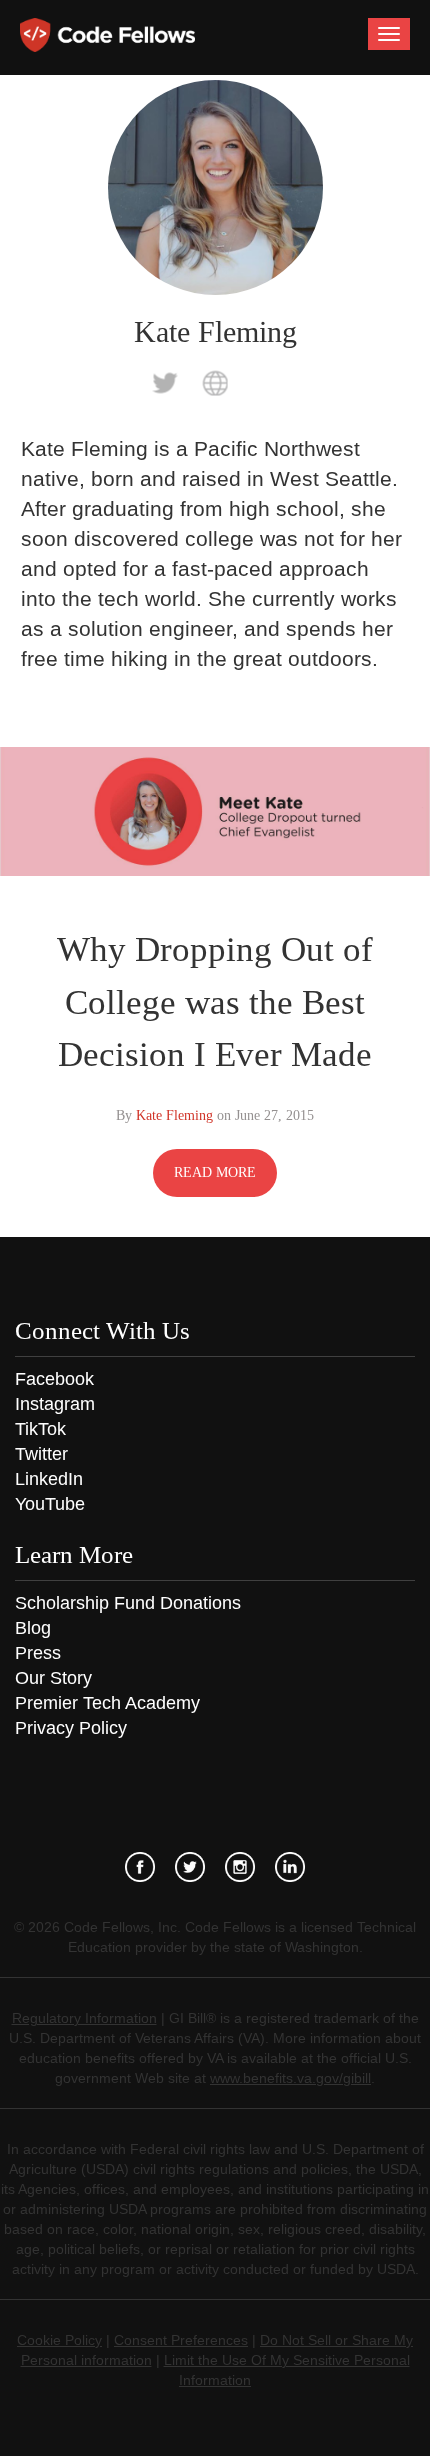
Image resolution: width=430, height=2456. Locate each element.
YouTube (50, 1504)
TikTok (40, 1429)
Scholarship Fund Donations (128, 1603)
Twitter (41, 1454)
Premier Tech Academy (107, 1703)
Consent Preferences (181, 2340)
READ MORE (215, 1172)
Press (38, 1653)
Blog (33, 1628)
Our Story (53, 1678)
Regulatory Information (84, 2018)
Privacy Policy (71, 1728)
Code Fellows (107, 35)
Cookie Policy (59, 2340)
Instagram (55, 1404)
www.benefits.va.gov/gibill (290, 2078)
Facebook (54, 1379)
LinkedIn (49, 1479)
